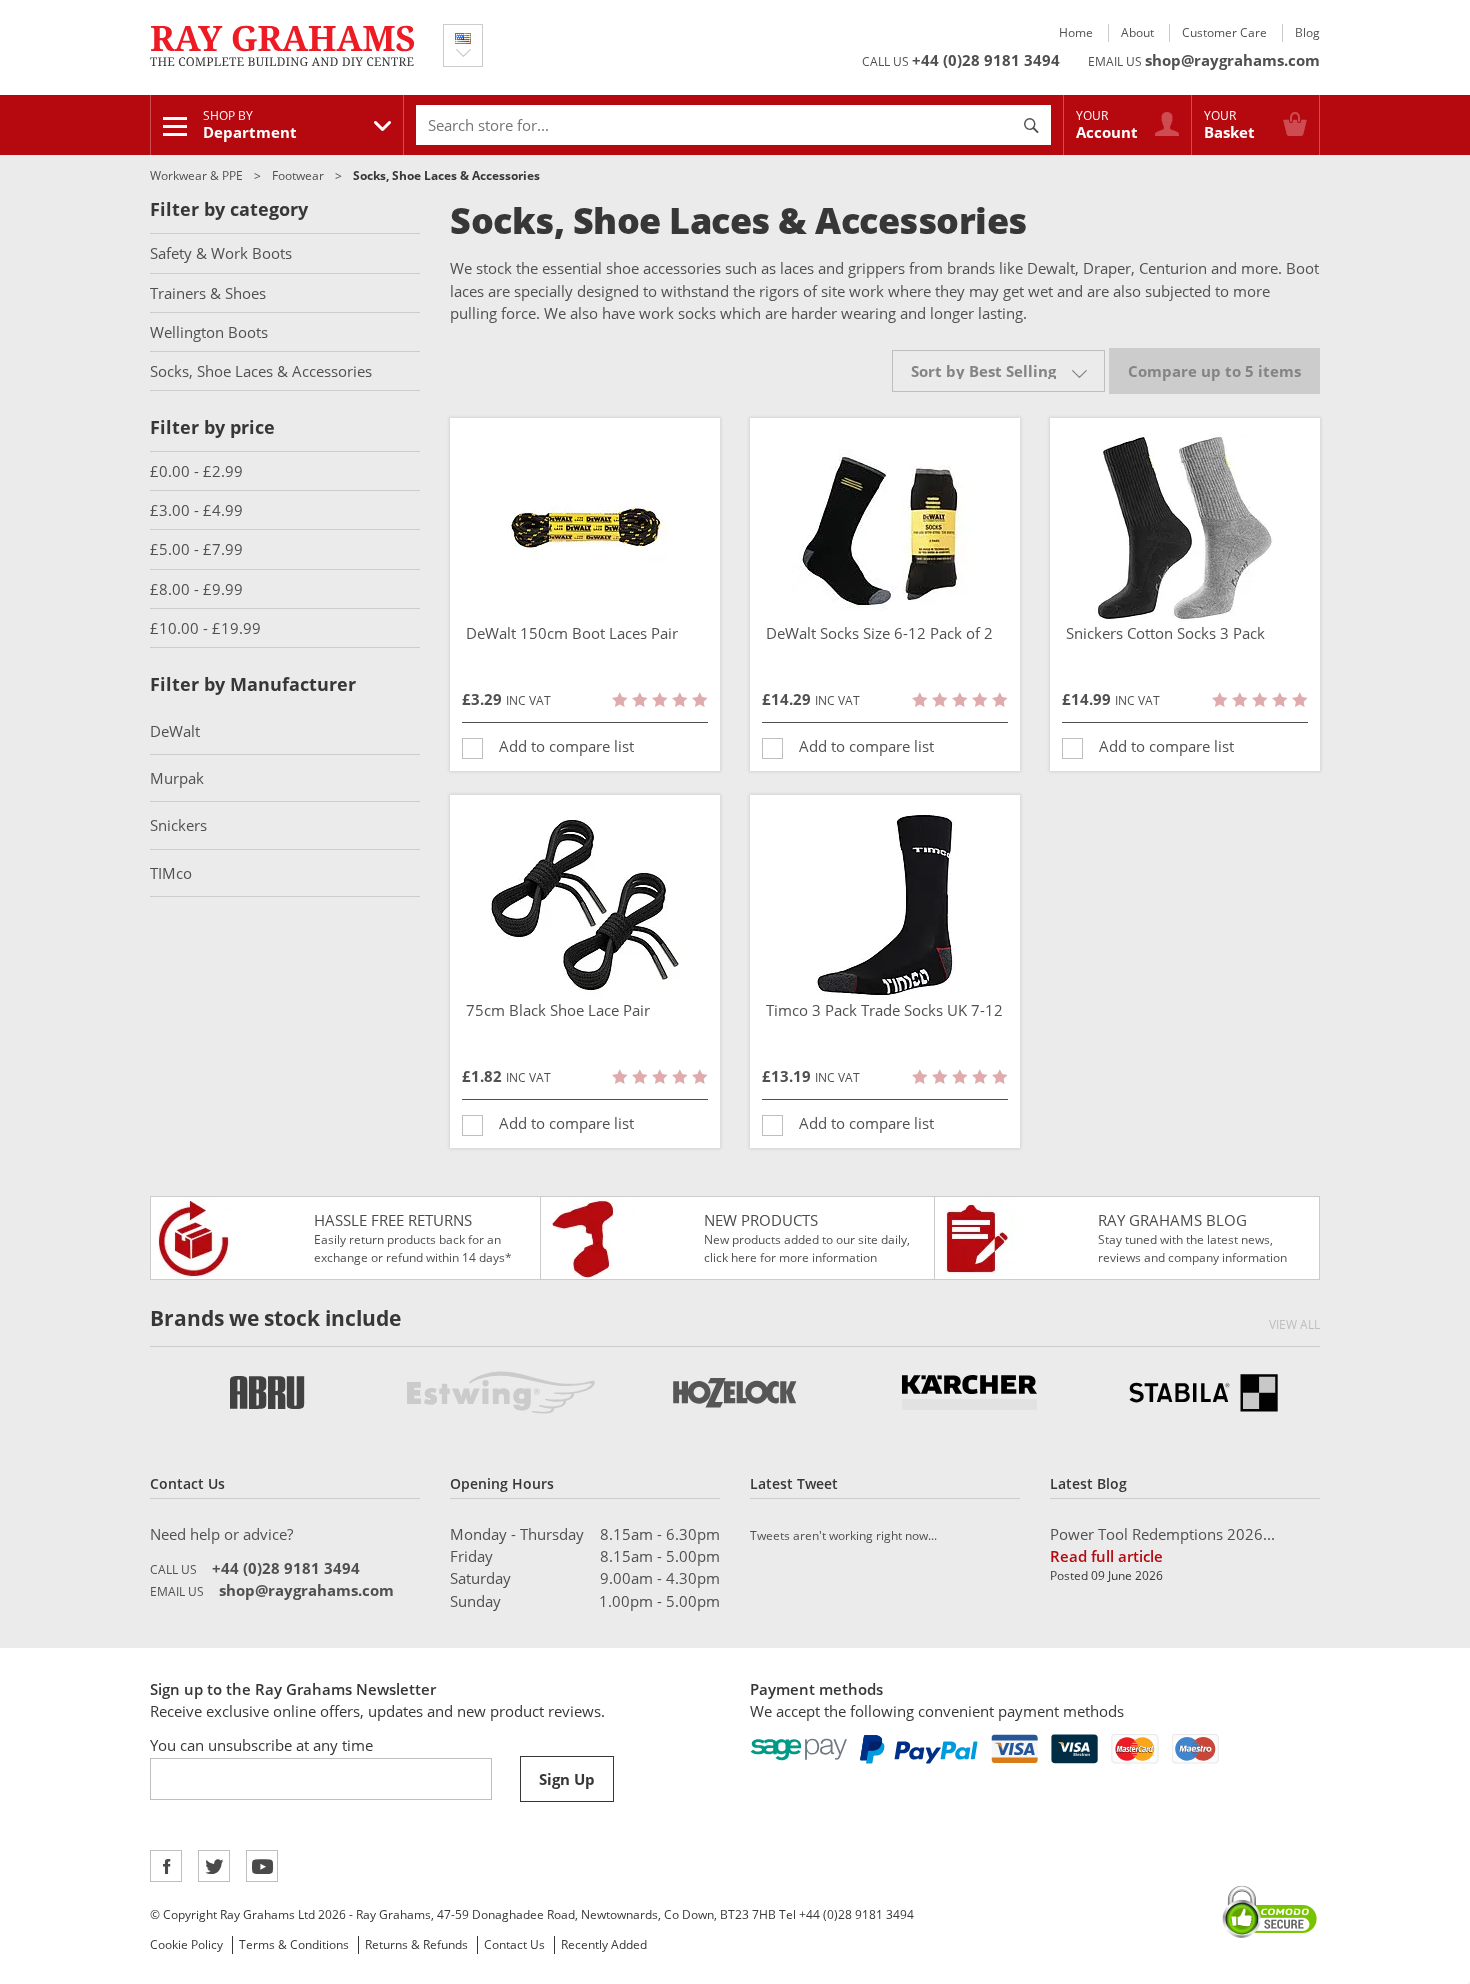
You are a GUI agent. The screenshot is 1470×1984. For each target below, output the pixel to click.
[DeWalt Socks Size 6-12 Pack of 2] (885, 528)
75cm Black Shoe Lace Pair (558, 1010)
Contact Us (514, 1944)
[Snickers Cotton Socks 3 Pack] (1185, 528)
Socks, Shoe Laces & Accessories (261, 371)
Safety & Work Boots (221, 253)
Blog (1307, 32)
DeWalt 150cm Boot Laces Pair (572, 633)
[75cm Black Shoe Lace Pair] (585, 905)
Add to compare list (566, 746)
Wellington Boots (209, 332)
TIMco (171, 873)
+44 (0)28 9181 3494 (986, 60)
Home (1076, 32)
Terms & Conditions (294, 1944)
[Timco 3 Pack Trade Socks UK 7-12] (885, 905)
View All (1294, 1324)
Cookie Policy (186, 1944)
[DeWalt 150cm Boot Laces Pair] (585, 528)
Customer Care (1224, 32)
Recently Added (604, 1944)
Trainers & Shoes (208, 293)
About (1137, 32)
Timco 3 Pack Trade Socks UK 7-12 (884, 1010)
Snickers (178, 825)
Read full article (1106, 1556)
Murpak (177, 778)
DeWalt (175, 731)
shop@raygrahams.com (1232, 60)
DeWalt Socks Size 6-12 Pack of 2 (879, 633)
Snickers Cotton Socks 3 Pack (1165, 633)
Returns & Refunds (416, 1944)
